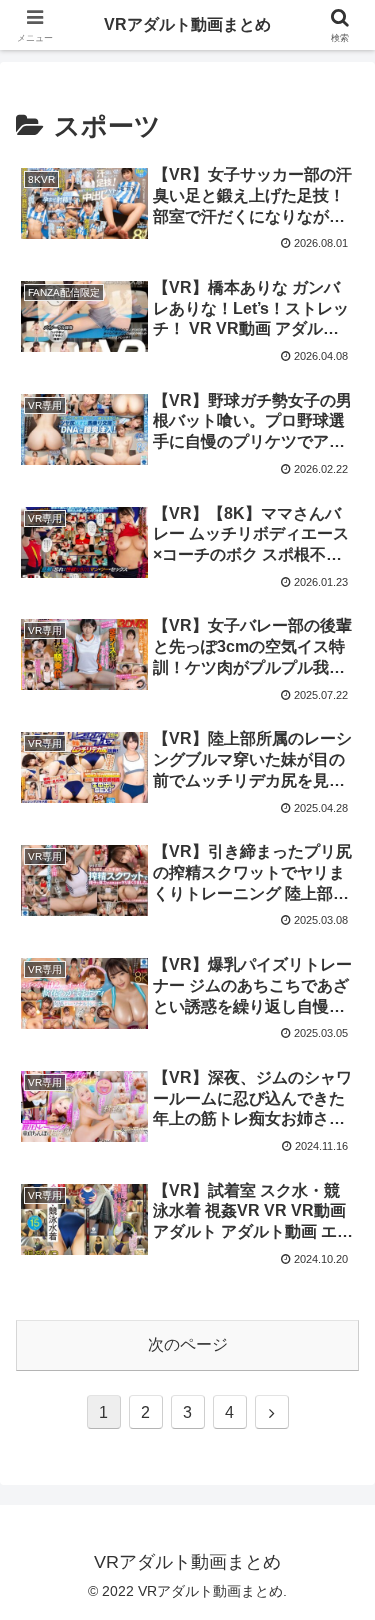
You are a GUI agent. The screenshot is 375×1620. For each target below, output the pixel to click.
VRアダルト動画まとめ (187, 24)
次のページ (188, 1344)
